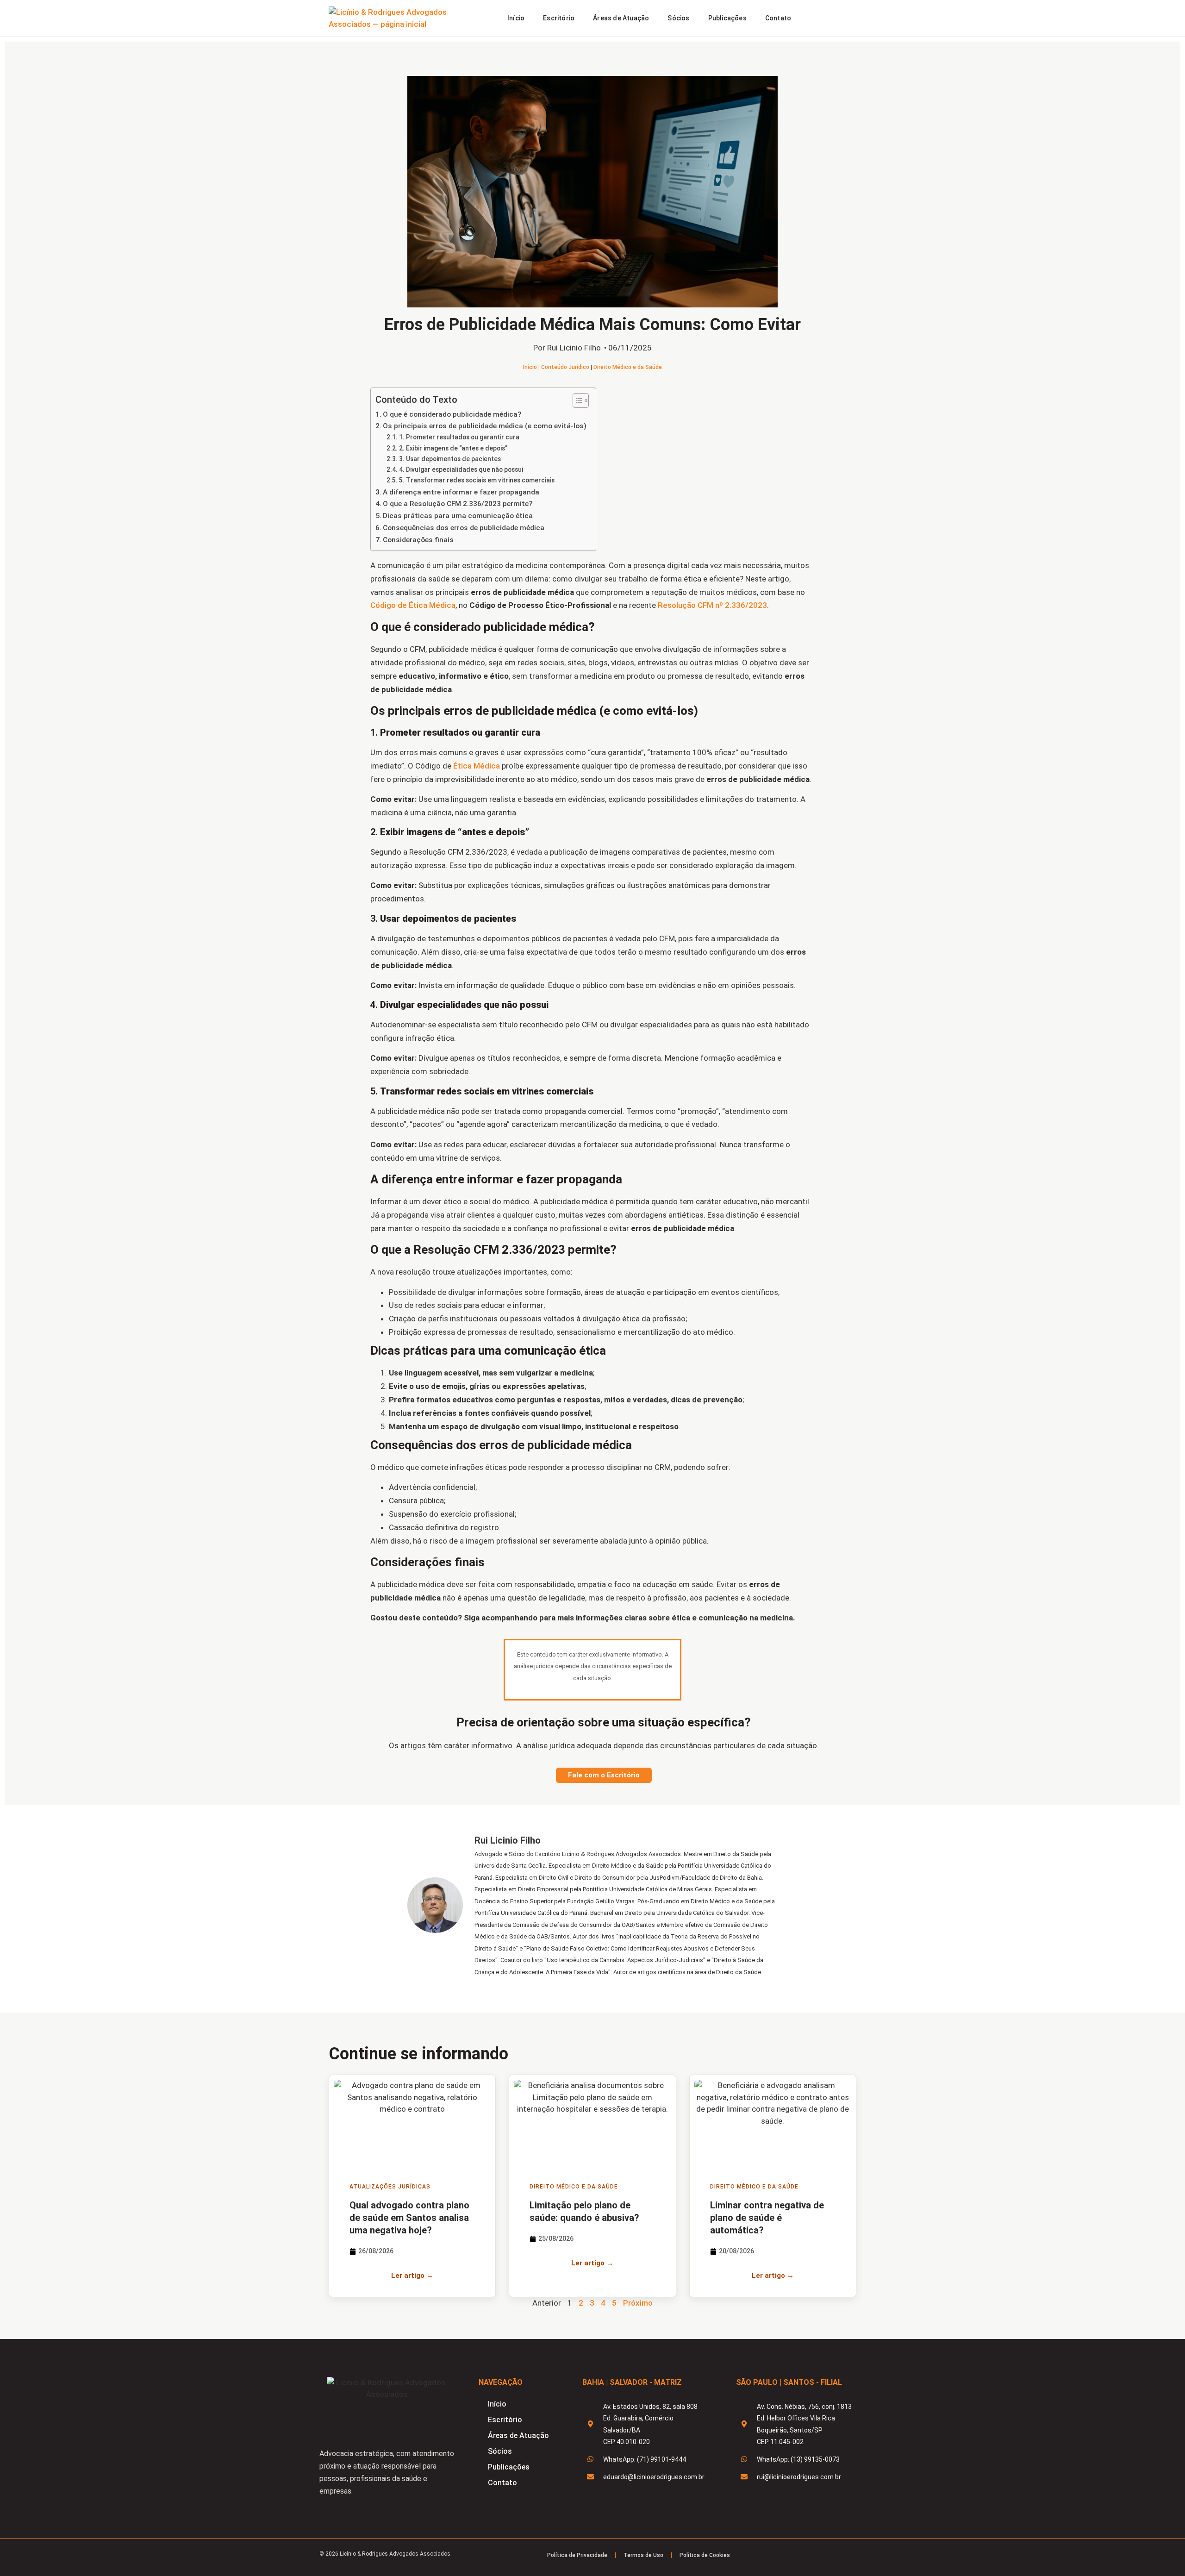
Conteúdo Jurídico (565, 367)
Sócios (678, 18)
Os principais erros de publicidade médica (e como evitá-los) (485, 426)
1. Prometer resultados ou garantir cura (459, 437)
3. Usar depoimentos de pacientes (450, 459)
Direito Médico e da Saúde (628, 367)
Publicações (727, 18)
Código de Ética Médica (413, 605)
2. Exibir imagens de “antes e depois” (453, 448)
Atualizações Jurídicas (390, 2187)
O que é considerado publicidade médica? (452, 414)
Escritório (559, 18)
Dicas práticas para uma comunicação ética (458, 516)
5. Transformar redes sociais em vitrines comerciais (477, 480)
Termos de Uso (643, 2555)
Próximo (638, 2303)
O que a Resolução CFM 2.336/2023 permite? (458, 504)
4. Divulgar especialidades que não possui (461, 469)
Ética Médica (477, 766)
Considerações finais (418, 540)
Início (516, 18)
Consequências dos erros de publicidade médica (464, 528)
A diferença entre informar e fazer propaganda (461, 492)
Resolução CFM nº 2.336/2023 (712, 605)
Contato (778, 18)
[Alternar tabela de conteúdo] (576, 400)
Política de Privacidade (577, 2555)
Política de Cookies (705, 2555)
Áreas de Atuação (621, 18)
